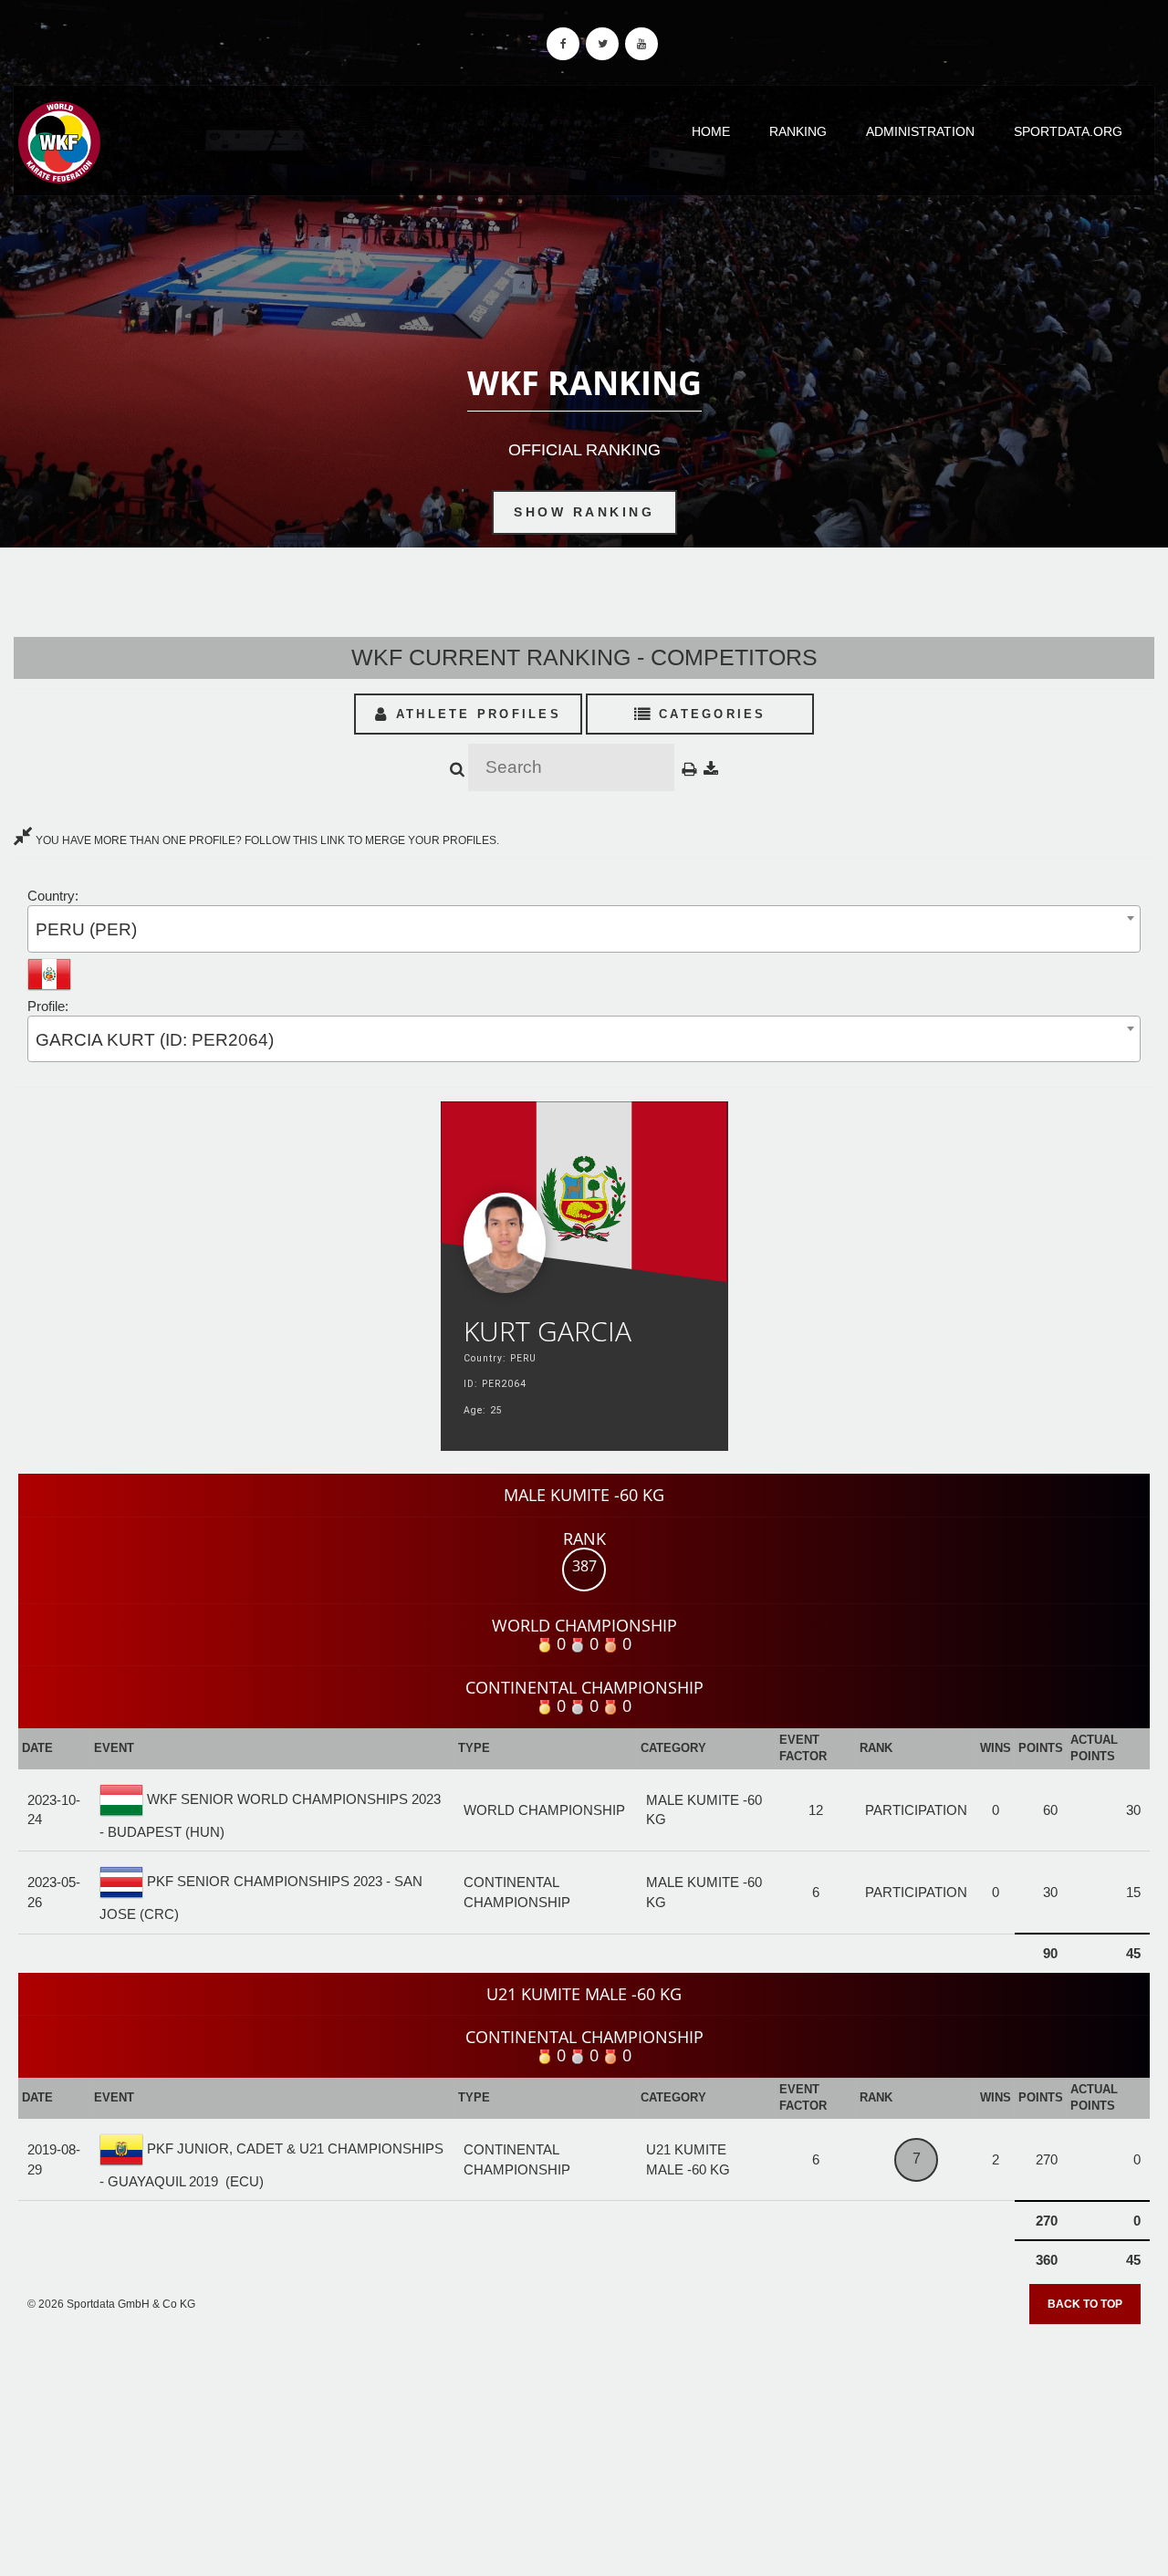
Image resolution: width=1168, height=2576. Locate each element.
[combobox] (584, 928)
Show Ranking (584, 512)
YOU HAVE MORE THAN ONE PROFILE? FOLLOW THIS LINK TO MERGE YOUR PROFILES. (266, 840)
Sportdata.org (1068, 131)
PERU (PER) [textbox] (86, 929)
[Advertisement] (584, 2444)
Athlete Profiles (475, 714)
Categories (709, 714)
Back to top (1085, 2304)
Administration (920, 131)
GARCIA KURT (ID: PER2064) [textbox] (155, 1040)
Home (711, 131)
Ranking (798, 131)
